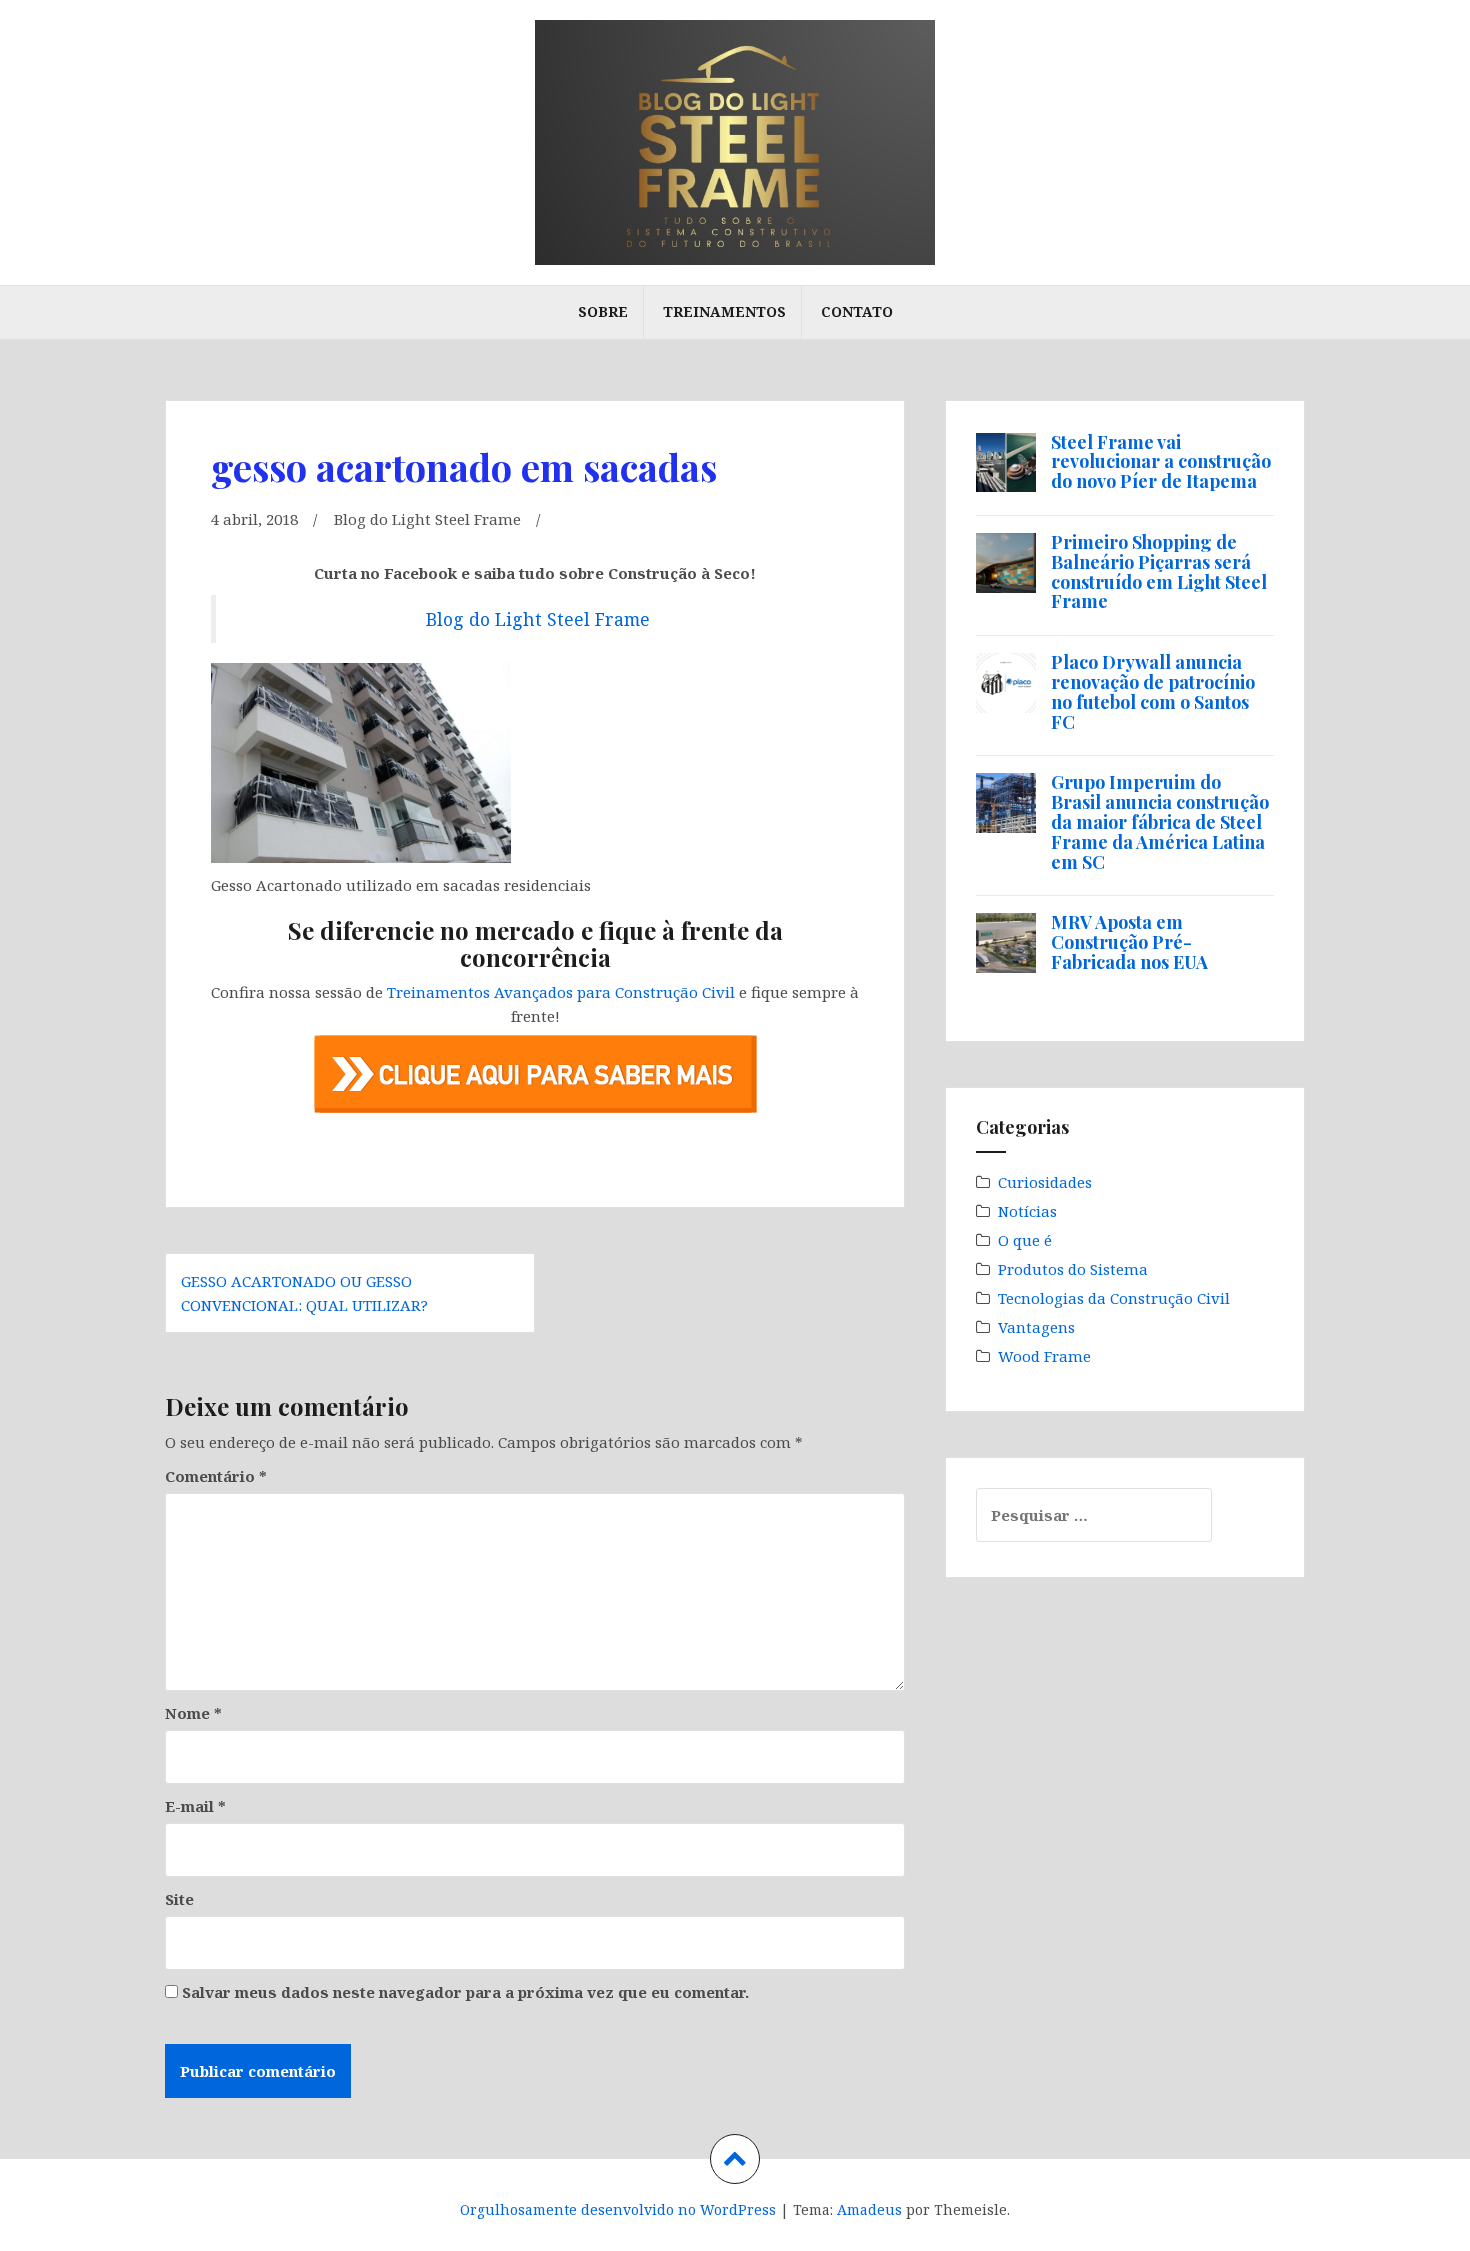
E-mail (195, 1806)
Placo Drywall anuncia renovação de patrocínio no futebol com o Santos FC (1153, 691)
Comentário (216, 1476)
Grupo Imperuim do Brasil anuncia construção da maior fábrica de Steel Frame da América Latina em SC (1160, 821)
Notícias (1027, 1211)
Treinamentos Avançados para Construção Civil (561, 992)
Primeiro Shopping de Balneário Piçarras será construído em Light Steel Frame (1159, 571)
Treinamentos (724, 311)
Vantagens (1036, 1327)
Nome (193, 1713)
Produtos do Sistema (1073, 1269)
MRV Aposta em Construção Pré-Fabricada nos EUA (1129, 942)
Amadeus (869, 2209)
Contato (857, 311)
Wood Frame (1044, 1356)
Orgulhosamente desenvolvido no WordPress (618, 2209)
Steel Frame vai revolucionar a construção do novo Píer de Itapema (1161, 462)
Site (179, 1899)
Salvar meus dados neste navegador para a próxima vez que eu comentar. (465, 1992)
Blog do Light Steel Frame (427, 519)
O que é (1025, 1240)
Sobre (603, 311)
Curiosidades (1045, 1182)
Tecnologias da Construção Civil (1114, 1298)
